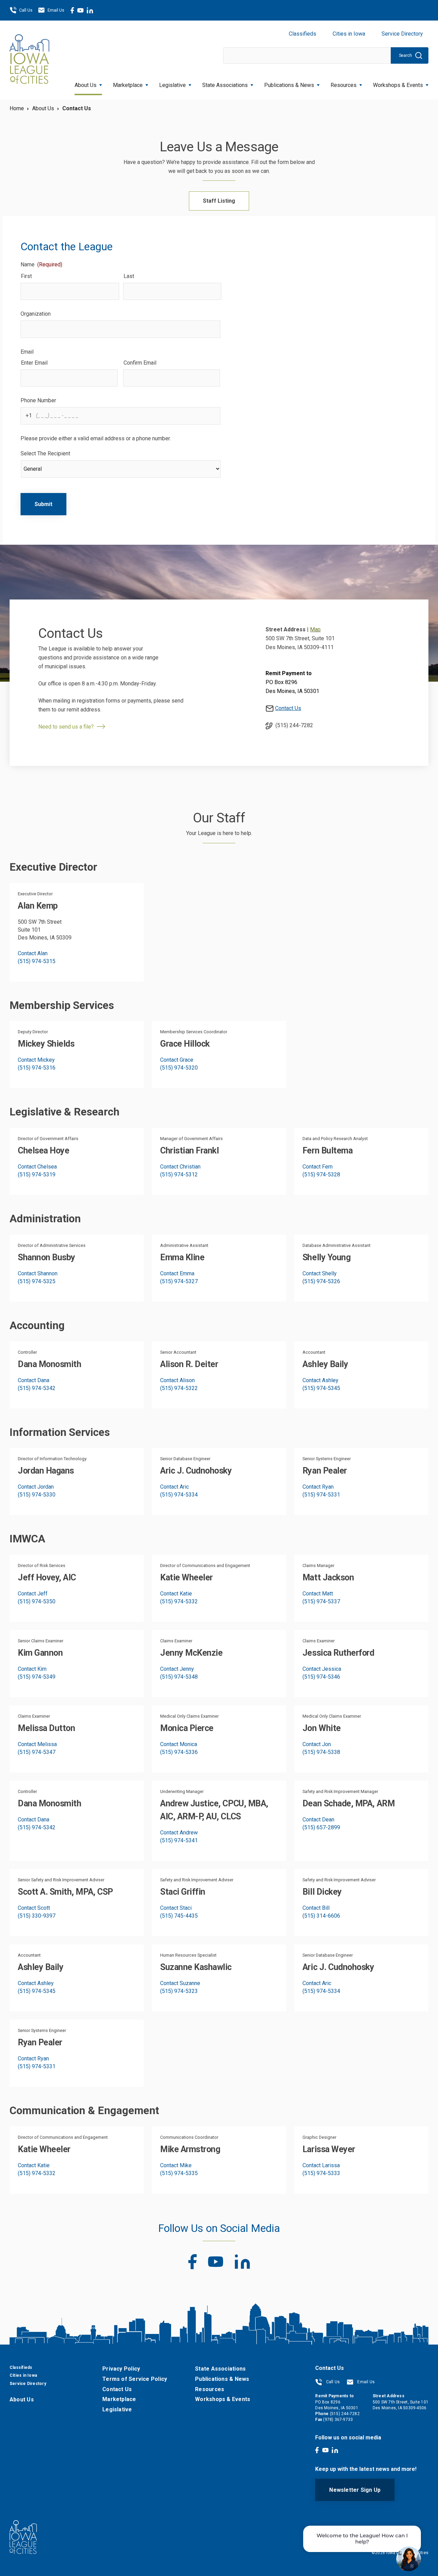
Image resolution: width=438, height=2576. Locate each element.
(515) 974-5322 (179, 1388)
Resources (344, 85)
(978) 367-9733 (338, 2420)
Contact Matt (318, 1594)
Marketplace (128, 85)
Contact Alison (177, 1380)
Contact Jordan (36, 1487)
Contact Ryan (318, 1487)
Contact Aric (175, 1487)
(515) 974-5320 (179, 1068)
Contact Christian (180, 1167)
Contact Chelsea (37, 1167)
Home (17, 108)
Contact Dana (34, 1380)
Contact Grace (177, 1060)
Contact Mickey (36, 1060)
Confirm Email (140, 363)
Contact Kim (32, 1669)
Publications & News (222, 2379)
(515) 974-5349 (37, 1677)
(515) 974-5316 (37, 1068)
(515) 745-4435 (179, 1916)
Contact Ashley (320, 1380)
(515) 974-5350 (37, 1601)
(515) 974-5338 (321, 1752)
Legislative (172, 85)
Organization (36, 314)
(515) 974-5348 (179, 1677)
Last (129, 276)
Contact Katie (176, 1594)
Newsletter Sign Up (355, 2490)
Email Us (56, 10)
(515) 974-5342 (37, 1388)
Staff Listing (219, 201)
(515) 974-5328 (321, 1175)
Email (27, 352)
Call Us (26, 10)
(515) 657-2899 (321, 1827)
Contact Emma (177, 1273)
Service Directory (402, 34)
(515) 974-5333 (321, 2173)
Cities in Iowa (349, 34)
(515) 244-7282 (294, 725)
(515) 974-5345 (321, 1388)
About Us (86, 85)
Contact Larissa (321, 2165)
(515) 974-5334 (179, 1495)
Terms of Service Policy (135, 2379)
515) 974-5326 (322, 1281)
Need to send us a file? (66, 727)
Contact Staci (176, 1908)
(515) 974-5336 (179, 1752)
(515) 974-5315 (37, 961)
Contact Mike (176, 2165)
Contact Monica (179, 1744)
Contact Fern (318, 1167)
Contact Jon (317, 1744)
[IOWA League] (29, 60)
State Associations (225, 85)
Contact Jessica (322, 1669)
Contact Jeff (33, 1594)
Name (41, 264)
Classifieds (302, 34)
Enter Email (34, 363)
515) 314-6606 (322, 1916)
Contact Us (288, 708)
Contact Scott (34, 1908)
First (26, 276)
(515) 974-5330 (37, 1495)
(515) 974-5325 (37, 1281)
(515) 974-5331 (321, 1495)
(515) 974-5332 (179, 1601)
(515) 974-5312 (179, 1175)
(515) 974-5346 (321, 1677)
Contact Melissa (37, 1744)
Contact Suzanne (180, 1983)
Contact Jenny (177, 1669)
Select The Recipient (45, 453)
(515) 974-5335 (179, 2173)
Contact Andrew (179, 1833)
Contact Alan (33, 953)
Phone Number (38, 400)
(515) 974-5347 (37, 1752)
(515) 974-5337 (321, 1601)
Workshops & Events (398, 85)
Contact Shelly (320, 1273)
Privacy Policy (121, 2369)
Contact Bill (316, 1908)
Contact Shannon (38, 1273)
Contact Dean (318, 1820)
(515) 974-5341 (179, 1840)
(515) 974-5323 (179, 1991)
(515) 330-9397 (37, 1916)
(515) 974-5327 (179, 1281)
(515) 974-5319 (37, 1175)
